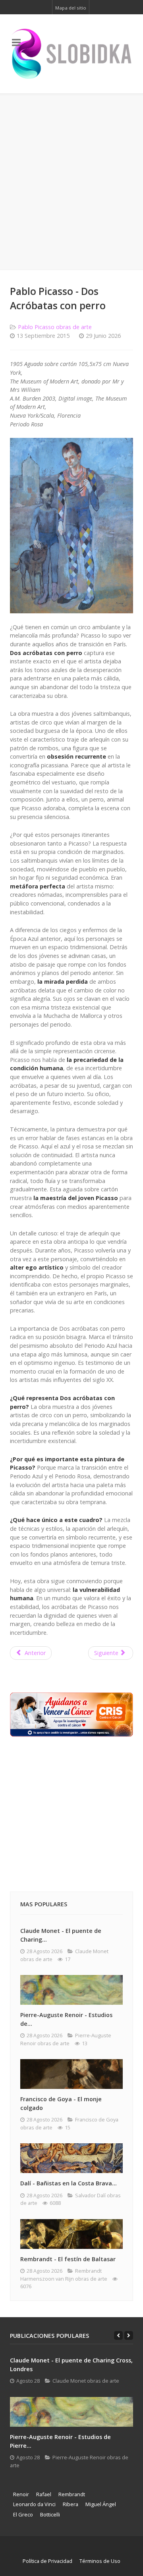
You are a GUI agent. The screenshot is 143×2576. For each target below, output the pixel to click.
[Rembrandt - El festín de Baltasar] (71, 2234)
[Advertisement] (71, 182)
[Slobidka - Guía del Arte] (71, 54)
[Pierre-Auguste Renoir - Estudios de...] (71, 1990)
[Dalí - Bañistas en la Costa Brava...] (71, 2158)
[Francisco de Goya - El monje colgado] (71, 2074)
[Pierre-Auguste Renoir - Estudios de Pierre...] (71, 2412)
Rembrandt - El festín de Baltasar (68, 2259)
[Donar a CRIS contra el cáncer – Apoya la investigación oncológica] (71, 1714)
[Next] (129, 2335)
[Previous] (118, 2335)
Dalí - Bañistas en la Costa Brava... (69, 2183)
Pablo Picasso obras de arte (55, 327)
